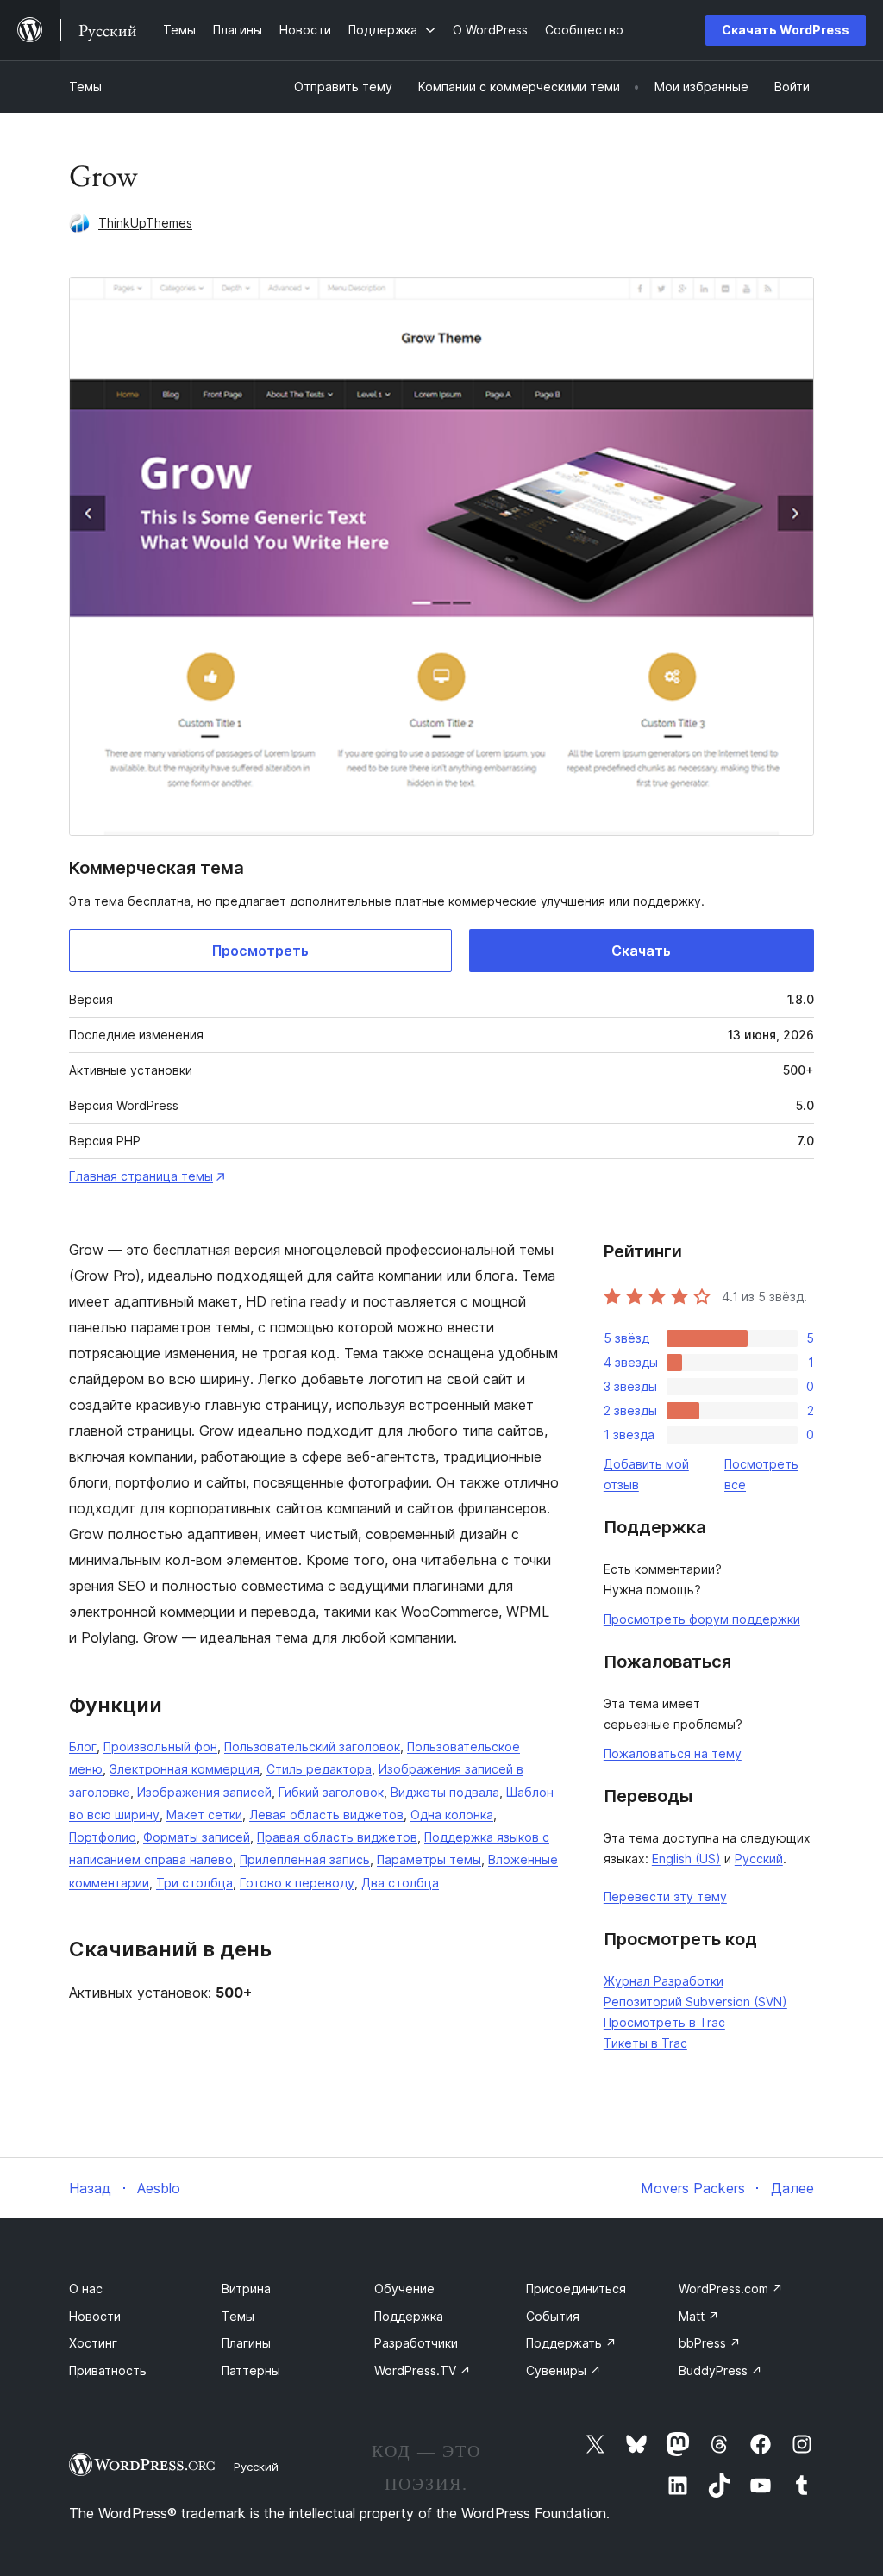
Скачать (641, 951)
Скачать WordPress (786, 30)
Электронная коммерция (185, 1769)
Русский (759, 1859)
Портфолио (103, 1837)
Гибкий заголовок (331, 1792)
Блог (83, 1746)
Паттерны (251, 2370)
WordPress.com (731, 2289)
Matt (699, 2316)
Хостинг (93, 2343)
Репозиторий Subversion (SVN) (695, 2002)
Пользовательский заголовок (312, 1746)
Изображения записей (204, 1792)
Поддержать (571, 2343)
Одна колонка (452, 1815)
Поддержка (409, 2316)
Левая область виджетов (326, 1815)
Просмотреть (260, 951)
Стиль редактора (319, 1769)
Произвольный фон (160, 1746)
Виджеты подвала (445, 1792)
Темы (85, 87)
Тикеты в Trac (645, 2043)
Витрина (246, 2289)
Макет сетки (204, 1815)
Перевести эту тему (665, 1896)
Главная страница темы (141, 1176)
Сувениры (564, 2370)
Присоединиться (576, 2289)
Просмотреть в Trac (664, 2022)
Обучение (404, 2289)
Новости (95, 2316)
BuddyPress (720, 2370)
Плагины (246, 2343)
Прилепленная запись (305, 1859)
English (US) (686, 1859)
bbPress (710, 2343)
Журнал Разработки (664, 1981)
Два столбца (400, 1883)
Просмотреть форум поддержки (702, 1619)
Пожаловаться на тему (673, 1753)
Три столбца (194, 1883)
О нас (86, 2289)
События (553, 2316)
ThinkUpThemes (145, 223)
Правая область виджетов (337, 1837)
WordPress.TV (423, 2370)
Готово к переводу (297, 1883)
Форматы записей (197, 1837)
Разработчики (416, 2343)
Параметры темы (429, 1859)
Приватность (108, 2370)
